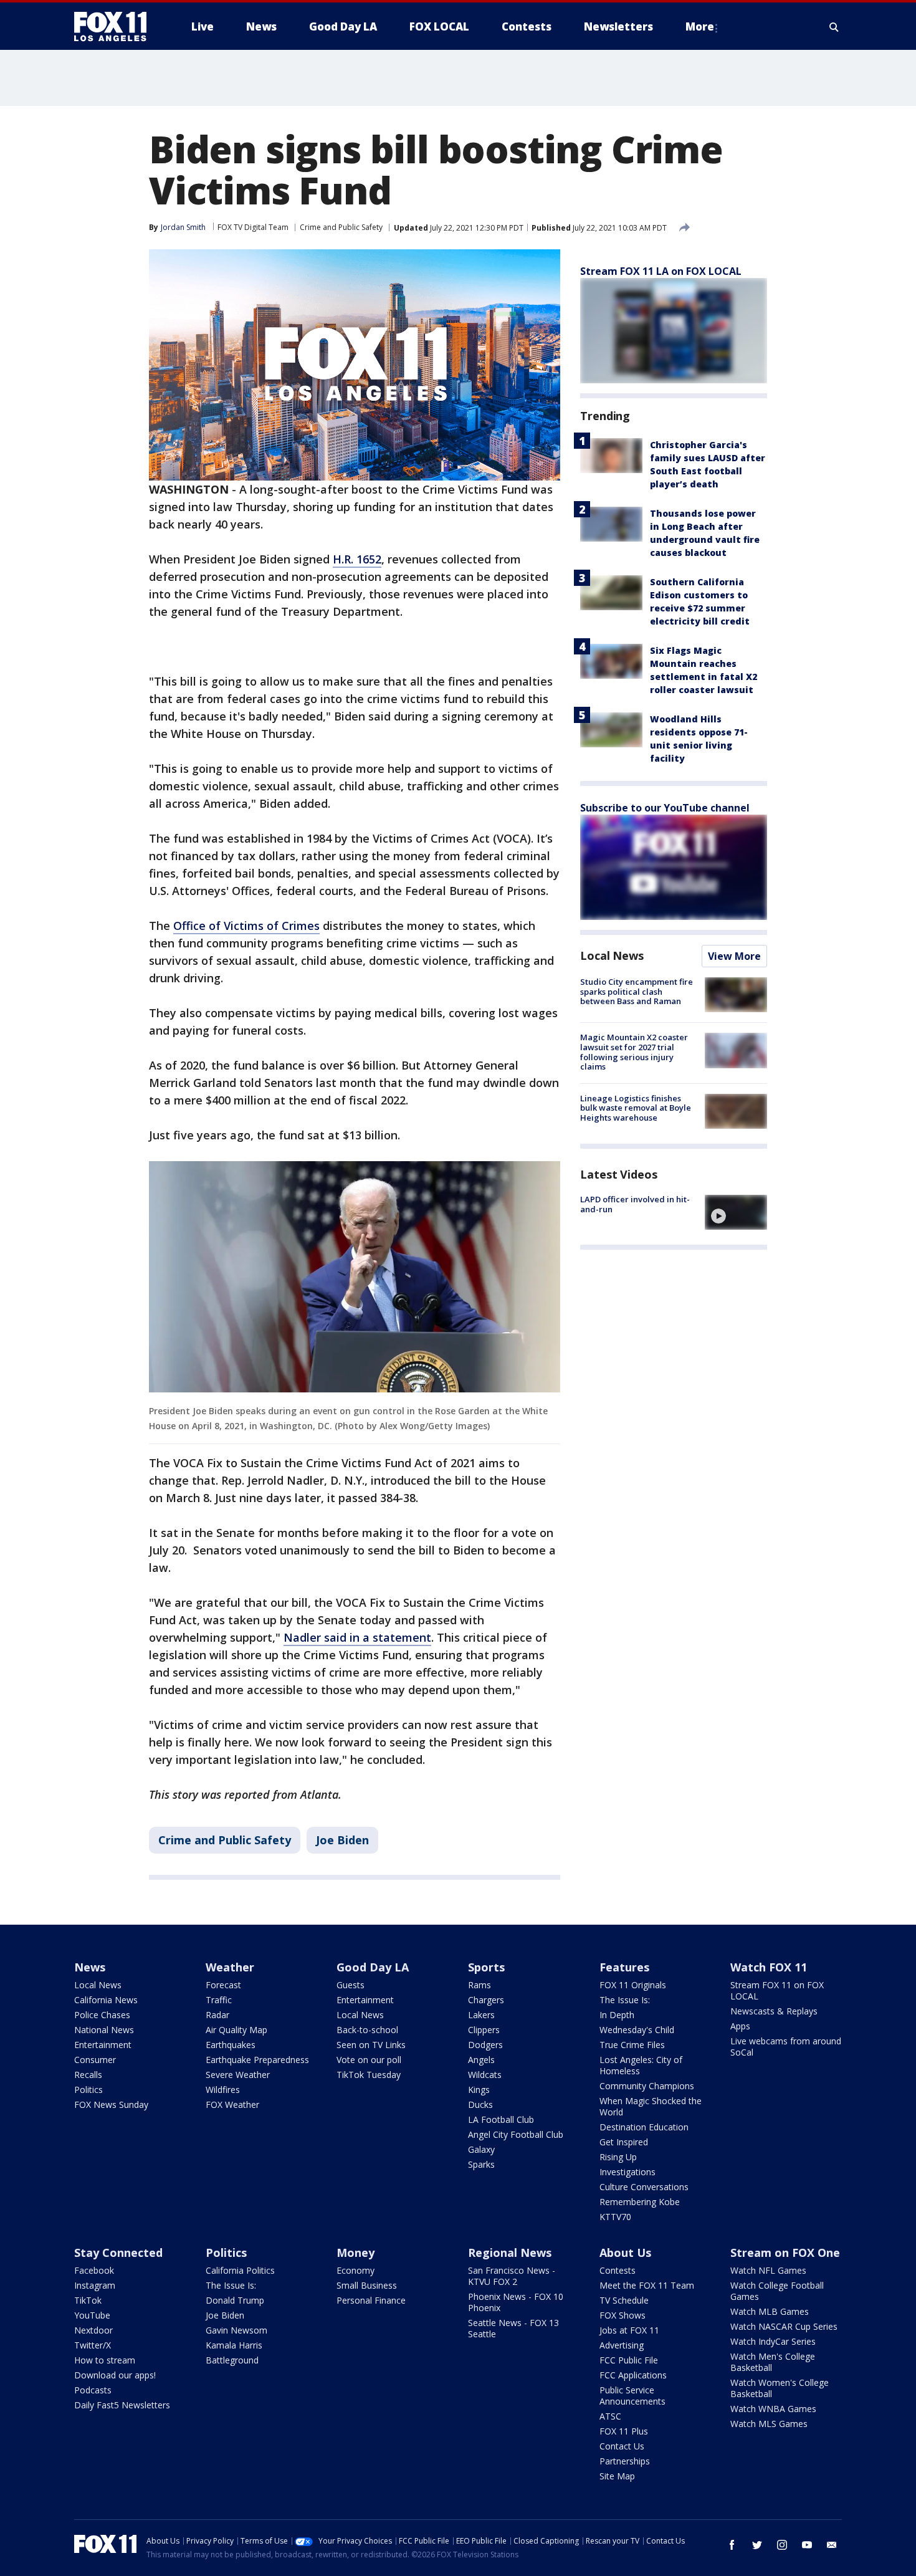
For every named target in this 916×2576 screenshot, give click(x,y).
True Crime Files (632, 2045)
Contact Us (622, 2446)
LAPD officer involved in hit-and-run (635, 1204)
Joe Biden (342, 1840)
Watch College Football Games (777, 2291)
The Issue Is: (625, 2000)
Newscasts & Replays (774, 2011)
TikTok (88, 2300)
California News (106, 2000)
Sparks (481, 2164)
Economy (355, 2270)
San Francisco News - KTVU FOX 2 (512, 2276)
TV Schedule (624, 2300)
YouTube (92, 2315)
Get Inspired (624, 2142)
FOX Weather (232, 2104)
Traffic (219, 2000)
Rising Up (618, 2157)
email (832, 2545)
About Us (625, 2253)
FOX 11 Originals (633, 1985)
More (700, 26)
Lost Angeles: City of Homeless (641, 2065)
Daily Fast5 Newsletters (122, 2405)
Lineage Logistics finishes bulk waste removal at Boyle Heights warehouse (636, 1108)
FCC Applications (633, 2375)
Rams (479, 1985)
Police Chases (102, 2015)
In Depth (617, 2015)
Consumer (95, 2060)
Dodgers (485, 2045)
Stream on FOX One (785, 2253)
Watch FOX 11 (769, 1967)
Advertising (622, 2345)
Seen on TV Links (371, 2045)
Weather (230, 1967)
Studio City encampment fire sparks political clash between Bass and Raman (637, 991)
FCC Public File (629, 2360)
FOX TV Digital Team (253, 227)
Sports (486, 1967)
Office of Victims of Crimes (246, 926)
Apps (740, 2026)
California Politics (240, 2270)
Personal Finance (371, 2300)
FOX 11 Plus (624, 2431)
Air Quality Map (236, 2030)
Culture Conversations (644, 2187)
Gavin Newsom (236, 2330)
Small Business (367, 2285)
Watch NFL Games (768, 2270)
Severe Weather (238, 2075)
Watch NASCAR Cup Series (784, 2326)
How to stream (105, 2360)
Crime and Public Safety (341, 227)
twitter (757, 2545)
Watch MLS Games (769, 2424)
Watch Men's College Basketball (773, 2362)
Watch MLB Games (770, 2311)
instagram (782, 2545)
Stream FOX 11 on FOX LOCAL (777, 1990)
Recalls (88, 2075)
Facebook (94, 2270)
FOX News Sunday (111, 2104)
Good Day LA (373, 1967)
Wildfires (223, 2090)
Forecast (223, 1985)
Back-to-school (367, 2030)
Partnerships (625, 2461)
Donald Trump (235, 2300)
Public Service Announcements (632, 2396)
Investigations (627, 2172)
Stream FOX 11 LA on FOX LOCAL (661, 271)
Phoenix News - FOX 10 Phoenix (516, 2302)
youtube (807, 2545)
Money (355, 2253)
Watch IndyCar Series (773, 2341)
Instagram (95, 2285)
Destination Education (644, 2127)
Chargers (486, 2000)
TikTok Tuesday (369, 2075)
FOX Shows (623, 2315)
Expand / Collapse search (834, 27)
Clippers (484, 2030)
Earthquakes (231, 2045)
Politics (88, 2090)
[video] (736, 1212)
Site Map (617, 2476)
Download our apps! (115, 2375)
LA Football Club (501, 2119)
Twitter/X (93, 2345)
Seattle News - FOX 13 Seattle (513, 2328)
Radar (217, 2015)
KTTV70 (615, 2217)
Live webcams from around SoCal (786, 2047)
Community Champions (647, 2086)
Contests (618, 2270)
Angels (481, 2060)
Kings (479, 2090)
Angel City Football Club (516, 2134)
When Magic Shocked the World (651, 2106)
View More (734, 956)
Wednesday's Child (637, 2030)
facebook (732, 2545)
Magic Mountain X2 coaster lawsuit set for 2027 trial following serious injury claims (634, 1052)
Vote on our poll (369, 2060)
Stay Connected (118, 2253)
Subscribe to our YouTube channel (665, 808)
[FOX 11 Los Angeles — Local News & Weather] (115, 27)
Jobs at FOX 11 (629, 2330)
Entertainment (103, 2045)
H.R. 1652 (357, 559)
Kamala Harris (234, 2345)
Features (624, 1967)
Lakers (481, 2015)
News (90, 1967)
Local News (612, 955)
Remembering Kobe (640, 2202)
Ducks (480, 2104)
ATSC (610, 2416)
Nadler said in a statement (357, 1637)
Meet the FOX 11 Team (647, 2285)
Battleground (232, 2360)
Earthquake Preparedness (257, 2060)
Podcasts (93, 2390)
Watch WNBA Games (773, 2409)
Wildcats (485, 2075)
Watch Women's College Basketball (780, 2388)
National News (104, 2030)
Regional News (510, 2253)
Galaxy (481, 2149)
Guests (351, 1985)
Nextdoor (93, 2330)
